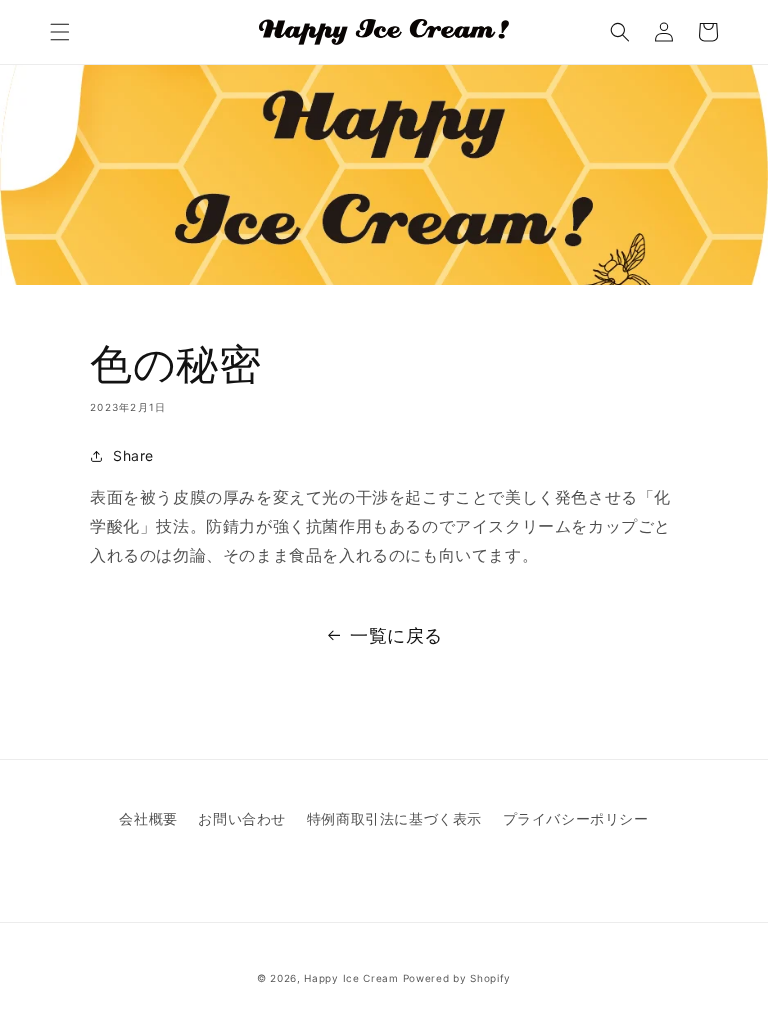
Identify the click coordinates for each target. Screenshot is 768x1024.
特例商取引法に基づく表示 (394, 818)
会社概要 (148, 818)
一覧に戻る (396, 635)
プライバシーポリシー (576, 818)
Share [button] (133, 455)
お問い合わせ (242, 818)
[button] (60, 32)
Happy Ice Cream (351, 978)
